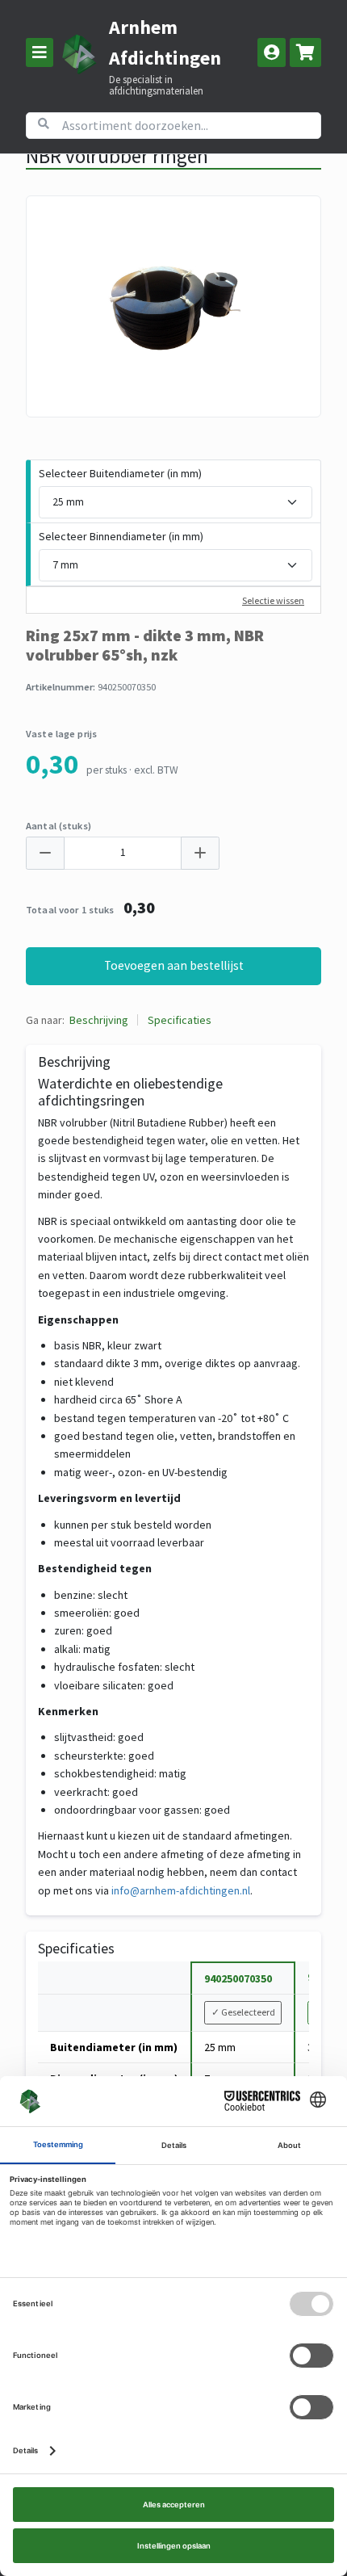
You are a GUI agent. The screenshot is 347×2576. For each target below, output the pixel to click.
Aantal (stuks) (59, 826)
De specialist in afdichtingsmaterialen (156, 86)
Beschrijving (99, 1020)
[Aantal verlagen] (45, 853)
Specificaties (180, 1020)
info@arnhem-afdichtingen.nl (181, 1890)
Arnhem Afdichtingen (165, 42)
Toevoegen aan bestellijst (174, 965)
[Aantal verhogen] (200, 853)
